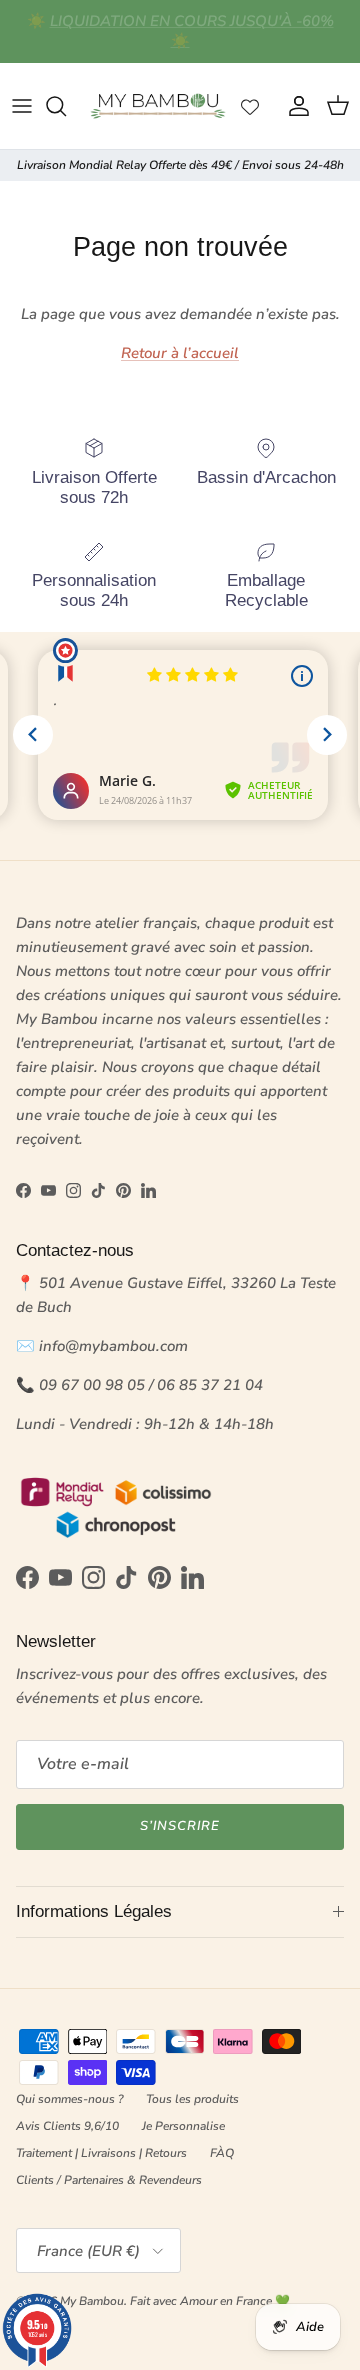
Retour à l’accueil (180, 353)
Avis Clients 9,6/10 (67, 2126)
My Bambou (92, 2301)
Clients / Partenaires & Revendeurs (109, 2180)
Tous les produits (192, 2099)
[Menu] (22, 106)
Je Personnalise (183, 2126)
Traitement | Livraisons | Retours (101, 2153)
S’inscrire (180, 1826)
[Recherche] (66, 106)
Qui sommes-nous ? (69, 2099)
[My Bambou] (158, 106)
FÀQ (222, 2153)
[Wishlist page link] (250, 106)
